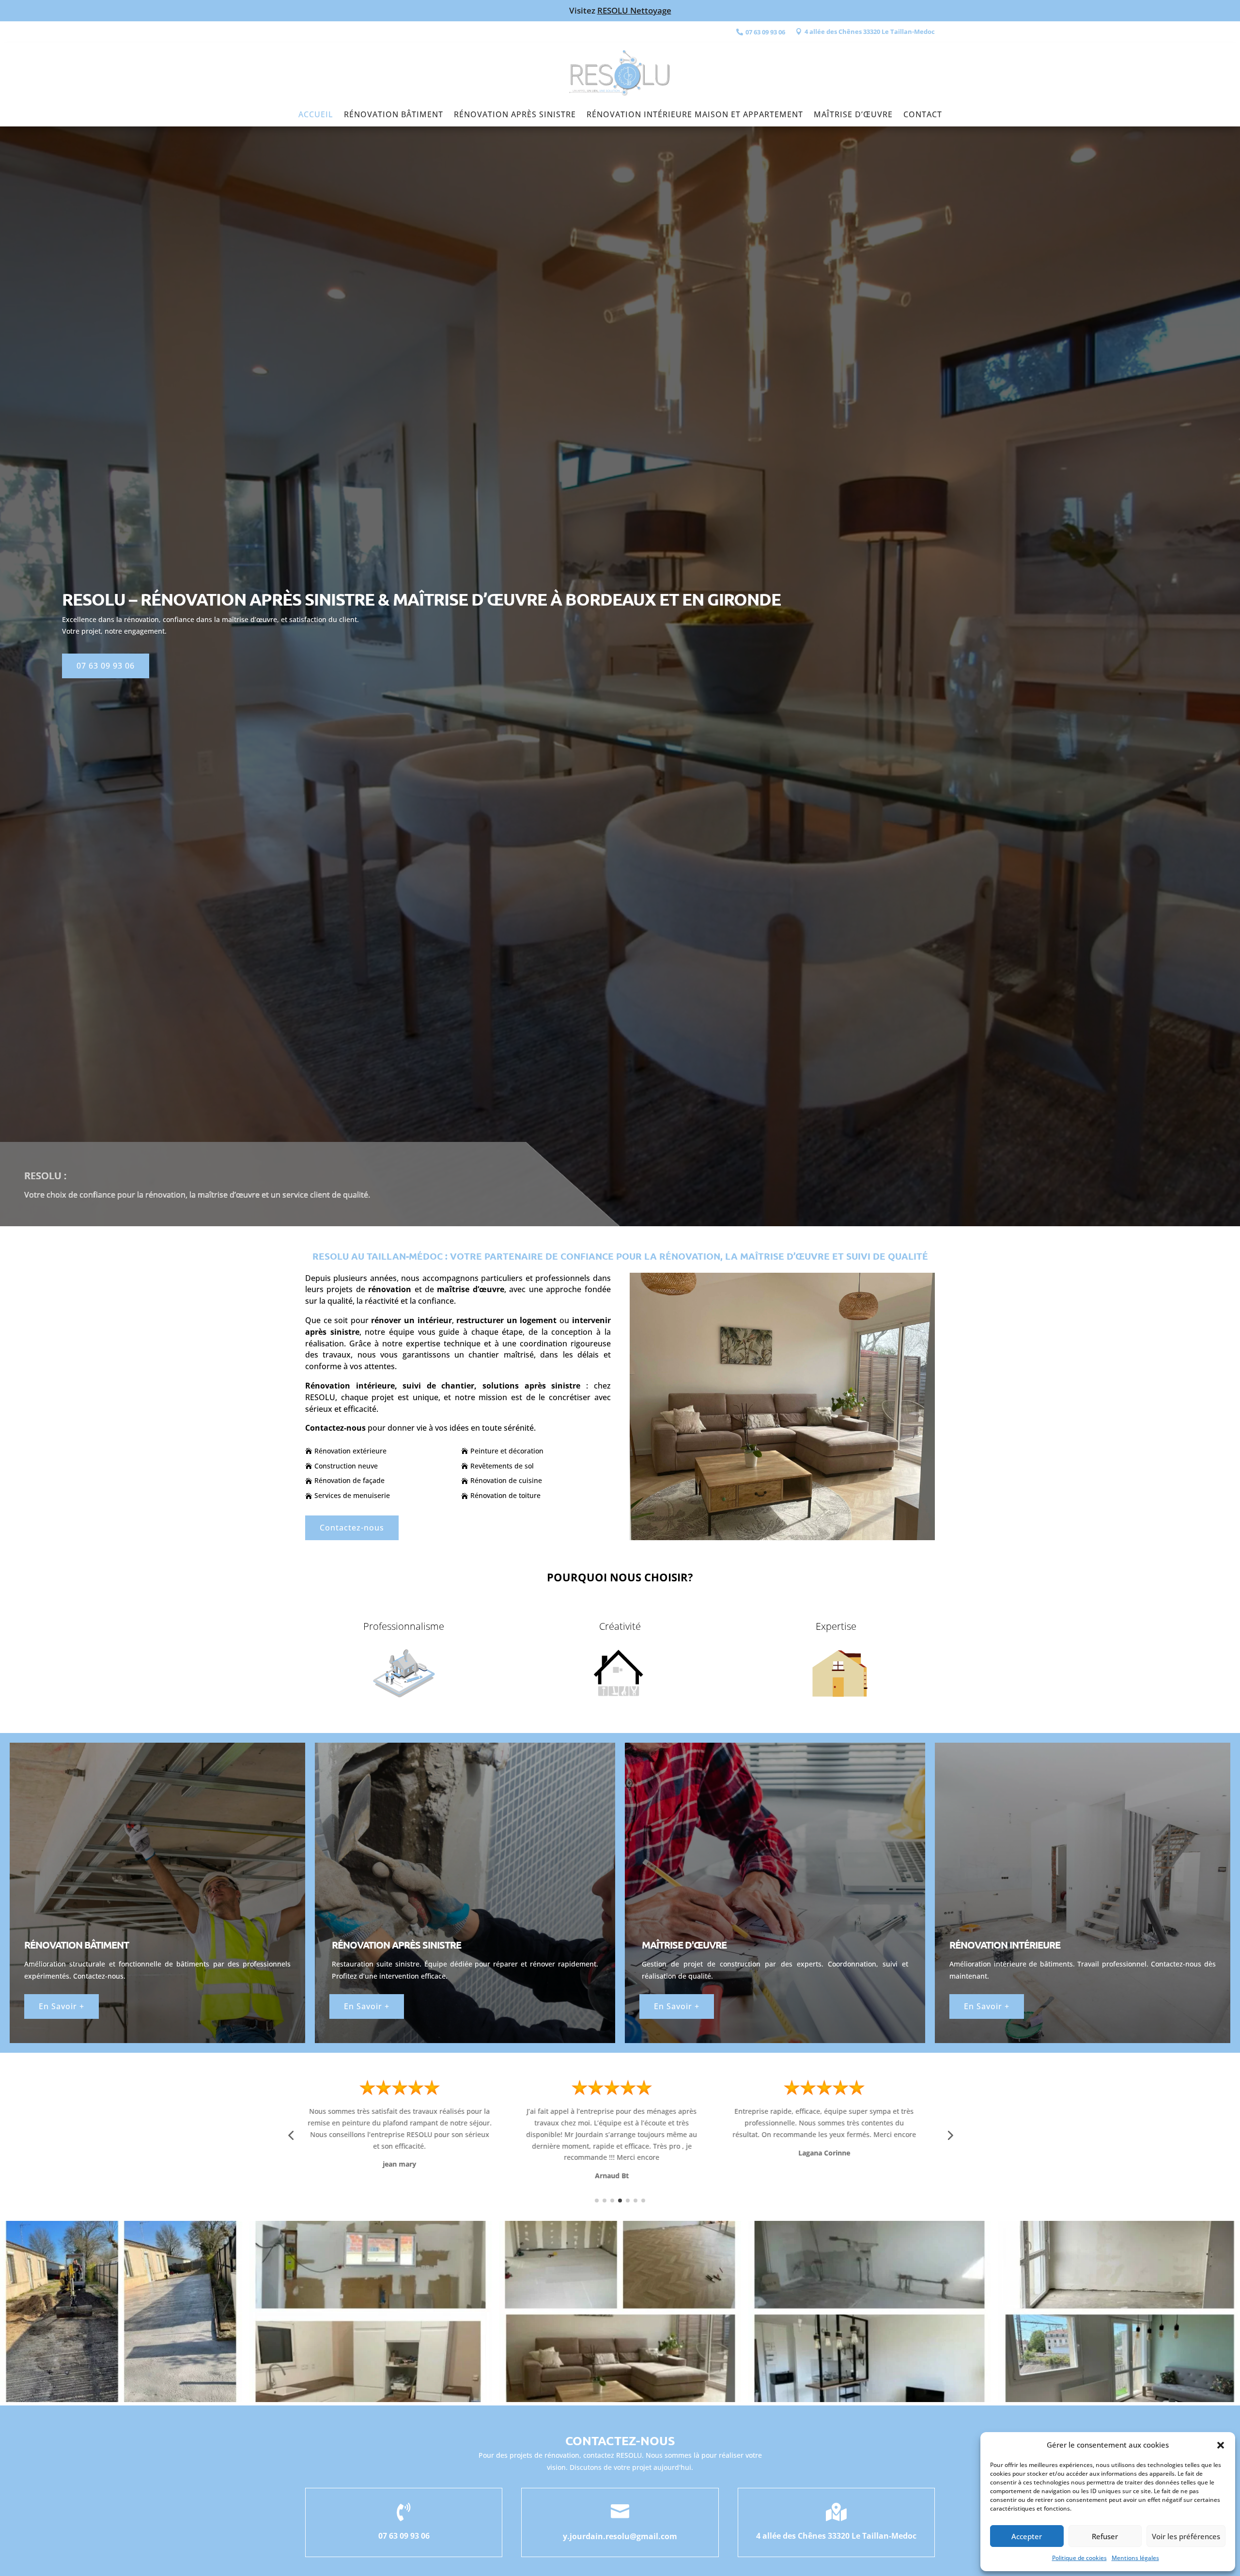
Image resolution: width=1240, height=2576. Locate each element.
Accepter (1027, 2536)
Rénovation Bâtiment (394, 115)
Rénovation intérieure (1005, 1945)
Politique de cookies (1079, 2558)
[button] (1221, 2445)
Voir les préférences (1186, 2536)
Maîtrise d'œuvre (684, 1945)
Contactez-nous (352, 1528)
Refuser (1105, 2536)
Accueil (316, 115)
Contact (923, 115)
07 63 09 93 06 (106, 666)
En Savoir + (62, 2006)
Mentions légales (1135, 2558)
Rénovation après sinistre (515, 115)
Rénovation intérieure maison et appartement (695, 115)
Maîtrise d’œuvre (853, 115)
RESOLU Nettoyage (634, 10)
